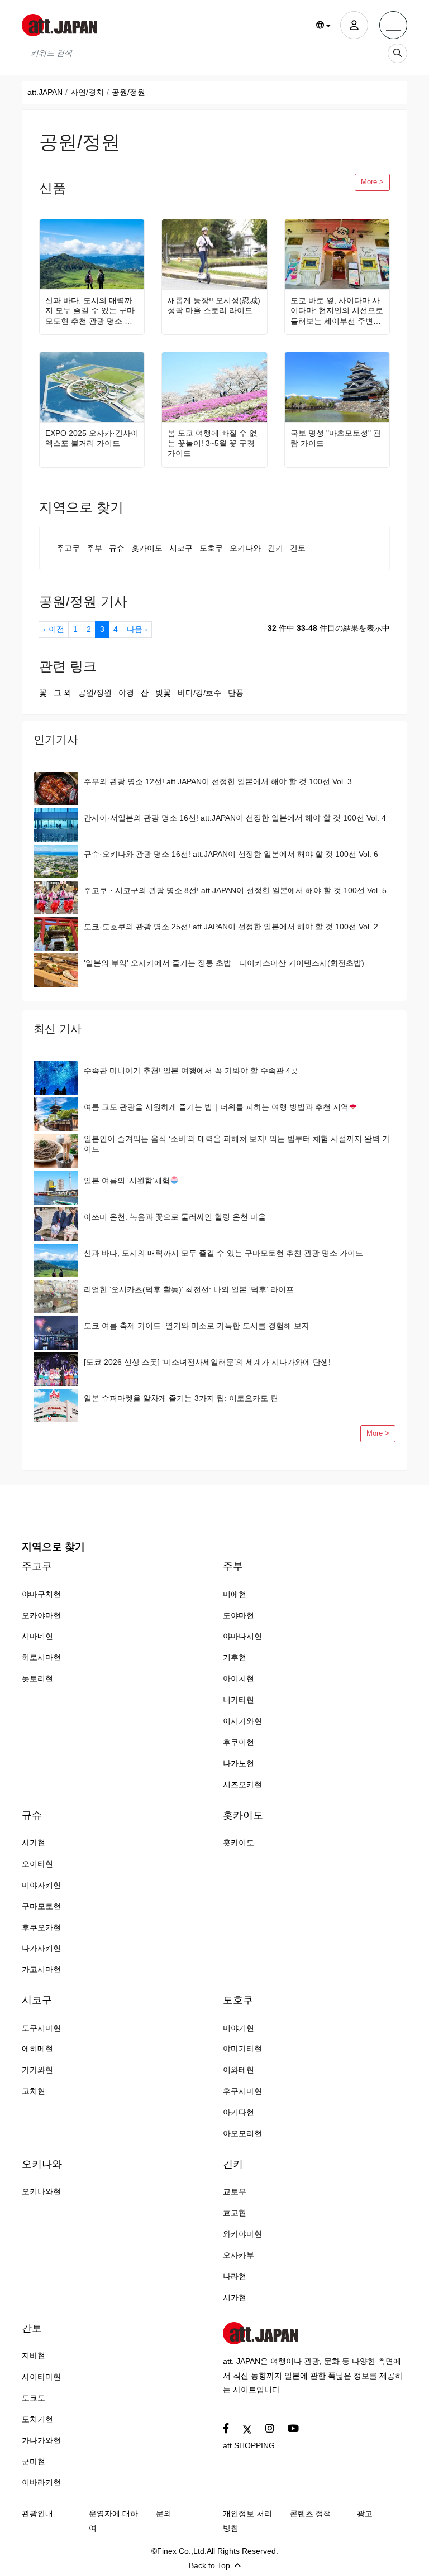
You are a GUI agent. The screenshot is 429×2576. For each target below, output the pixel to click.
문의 (164, 2513)
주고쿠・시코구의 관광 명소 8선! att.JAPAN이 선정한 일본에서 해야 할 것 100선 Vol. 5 (235, 890)
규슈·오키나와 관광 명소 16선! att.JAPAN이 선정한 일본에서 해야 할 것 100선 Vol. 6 (231, 854)
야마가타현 (242, 2049)
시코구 (181, 548)
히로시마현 (41, 1657)
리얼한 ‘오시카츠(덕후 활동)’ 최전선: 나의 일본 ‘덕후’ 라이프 (189, 1289)
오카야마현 (41, 1615)
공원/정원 (95, 693)
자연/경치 (87, 92)
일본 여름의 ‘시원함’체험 (127, 1181)
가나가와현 (41, 2440)
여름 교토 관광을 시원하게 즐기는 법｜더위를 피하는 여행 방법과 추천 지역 (216, 1107)
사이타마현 (41, 2377)
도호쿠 (211, 548)
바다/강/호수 (199, 693)
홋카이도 (147, 548)
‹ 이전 (54, 629)
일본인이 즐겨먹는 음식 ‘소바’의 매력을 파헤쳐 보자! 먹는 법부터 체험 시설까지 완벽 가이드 (237, 1144)
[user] (354, 25)
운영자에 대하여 (113, 2521)
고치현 (34, 2091)
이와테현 (239, 2070)
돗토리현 (37, 1678)
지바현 (34, 2356)
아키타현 (239, 2112)
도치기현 (37, 2419)
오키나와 (245, 548)
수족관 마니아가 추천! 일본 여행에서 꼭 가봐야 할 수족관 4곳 (191, 1071)
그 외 (63, 693)
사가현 (34, 1843)
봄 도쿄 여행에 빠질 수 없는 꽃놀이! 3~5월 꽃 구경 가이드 (212, 443)
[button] (324, 26)
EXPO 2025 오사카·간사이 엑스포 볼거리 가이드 (92, 438)
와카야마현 (242, 2234)
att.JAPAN (45, 92)
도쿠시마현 (41, 2028)
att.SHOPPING (249, 2445)
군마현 (34, 2462)
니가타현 (239, 1700)
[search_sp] (397, 53)
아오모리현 (242, 2133)
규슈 (117, 548)
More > (372, 182)
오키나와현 (41, 2191)
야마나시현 (242, 1636)
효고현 (235, 2213)
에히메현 (37, 2049)
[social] (226, 2429)
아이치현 (239, 1678)
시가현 (235, 2297)
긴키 (275, 548)
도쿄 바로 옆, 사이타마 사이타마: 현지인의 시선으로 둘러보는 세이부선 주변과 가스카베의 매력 (337, 311)
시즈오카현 (242, 1785)
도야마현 (239, 1615)
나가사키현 (41, 1948)
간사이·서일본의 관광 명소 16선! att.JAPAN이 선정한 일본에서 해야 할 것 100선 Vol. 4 (235, 818)
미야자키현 (41, 1885)
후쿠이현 (239, 1742)
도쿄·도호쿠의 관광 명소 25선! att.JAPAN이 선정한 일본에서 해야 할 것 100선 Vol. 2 (231, 927)
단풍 (236, 693)
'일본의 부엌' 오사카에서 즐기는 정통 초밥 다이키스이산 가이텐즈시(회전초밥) (224, 963)
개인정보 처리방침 (247, 2521)
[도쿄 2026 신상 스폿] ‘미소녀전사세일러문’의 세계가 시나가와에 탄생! (207, 1362)
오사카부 (239, 2255)
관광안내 (37, 2513)
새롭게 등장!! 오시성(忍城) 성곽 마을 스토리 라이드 (214, 305)
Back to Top (209, 2565)
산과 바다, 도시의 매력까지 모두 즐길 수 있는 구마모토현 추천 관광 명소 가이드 (90, 311)
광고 (365, 2513)
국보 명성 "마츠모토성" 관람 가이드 (336, 438)
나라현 (235, 2276)
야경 (126, 693)
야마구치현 (41, 1594)
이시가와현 (242, 1721)
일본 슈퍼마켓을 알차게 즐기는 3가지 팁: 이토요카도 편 (181, 1398)
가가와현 (37, 2070)
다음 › (137, 629)
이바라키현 (41, 2482)
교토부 (235, 2191)
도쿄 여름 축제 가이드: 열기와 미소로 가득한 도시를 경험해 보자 (197, 1326)
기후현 (235, 1657)
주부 (94, 548)
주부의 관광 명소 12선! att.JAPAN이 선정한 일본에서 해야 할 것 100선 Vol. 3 (218, 781)
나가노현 (239, 1763)
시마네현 (37, 1636)
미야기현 (239, 2028)
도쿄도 (34, 2398)
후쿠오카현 (41, 1927)
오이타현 (37, 1864)
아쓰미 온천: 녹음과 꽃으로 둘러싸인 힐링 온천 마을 (175, 1217)
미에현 (235, 1594)
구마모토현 (41, 1906)
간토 (298, 548)
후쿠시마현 (242, 2091)
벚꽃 (163, 693)
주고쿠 (68, 548)
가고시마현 (41, 1969)
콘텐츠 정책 (311, 2513)
